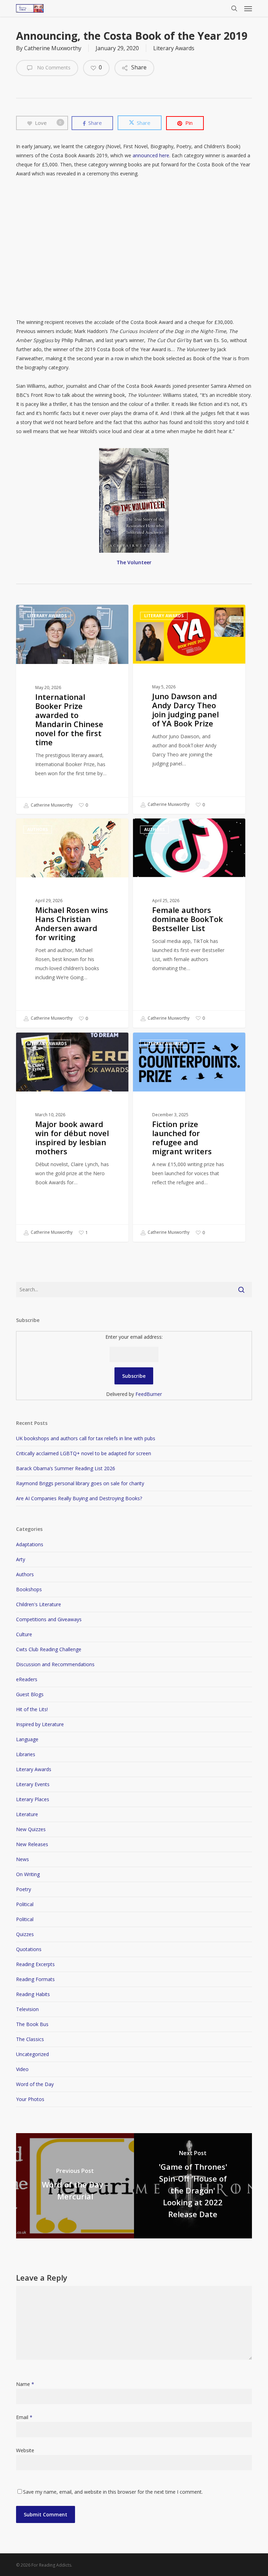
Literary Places (33, 1799)
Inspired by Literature (40, 1724)
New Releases (32, 1844)
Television (27, 2009)
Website (25, 2450)
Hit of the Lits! (32, 1709)
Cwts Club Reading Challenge (49, 1649)
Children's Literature (39, 1604)
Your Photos (30, 2099)
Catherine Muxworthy (53, 48)
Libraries (26, 1754)
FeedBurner (149, 1394)
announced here (151, 155)
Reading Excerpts (35, 1964)
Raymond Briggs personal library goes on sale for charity (80, 1483)
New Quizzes (31, 1829)
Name (25, 2384)
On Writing (28, 1874)
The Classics (30, 2039)
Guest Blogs (30, 1694)
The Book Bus (32, 2024)
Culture (24, 1634)
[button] (248, 8)
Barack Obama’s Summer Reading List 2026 (66, 1468)
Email (24, 2417)
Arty (21, 1559)
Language (27, 1739)
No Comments (53, 67)
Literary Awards (174, 48)
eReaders (27, 1679)
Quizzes (25, 1934)
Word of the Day (35, 2084)
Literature (27, 1814)
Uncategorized (32, 2054)
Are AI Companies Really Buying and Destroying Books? (79, 1498)
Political (25, 1904)
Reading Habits (33, 1994)
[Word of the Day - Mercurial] (75, 2186)
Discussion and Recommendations (55, 1664)
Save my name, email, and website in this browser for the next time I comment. (113, 2492)
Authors (38, 829)
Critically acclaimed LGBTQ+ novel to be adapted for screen (84, 1453)
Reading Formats (35, 1979)
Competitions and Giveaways (49, 1619)
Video (22, 2069)
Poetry (24, 1889)
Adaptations (30, 1544)
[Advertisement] (134, 248)
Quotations (29, 1949)
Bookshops (29, 1589)
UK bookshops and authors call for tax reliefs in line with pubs (86, 1438)
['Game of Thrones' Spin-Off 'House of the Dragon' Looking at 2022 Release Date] (193, 2186)
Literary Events (33, 1784)
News (23, 1859)
